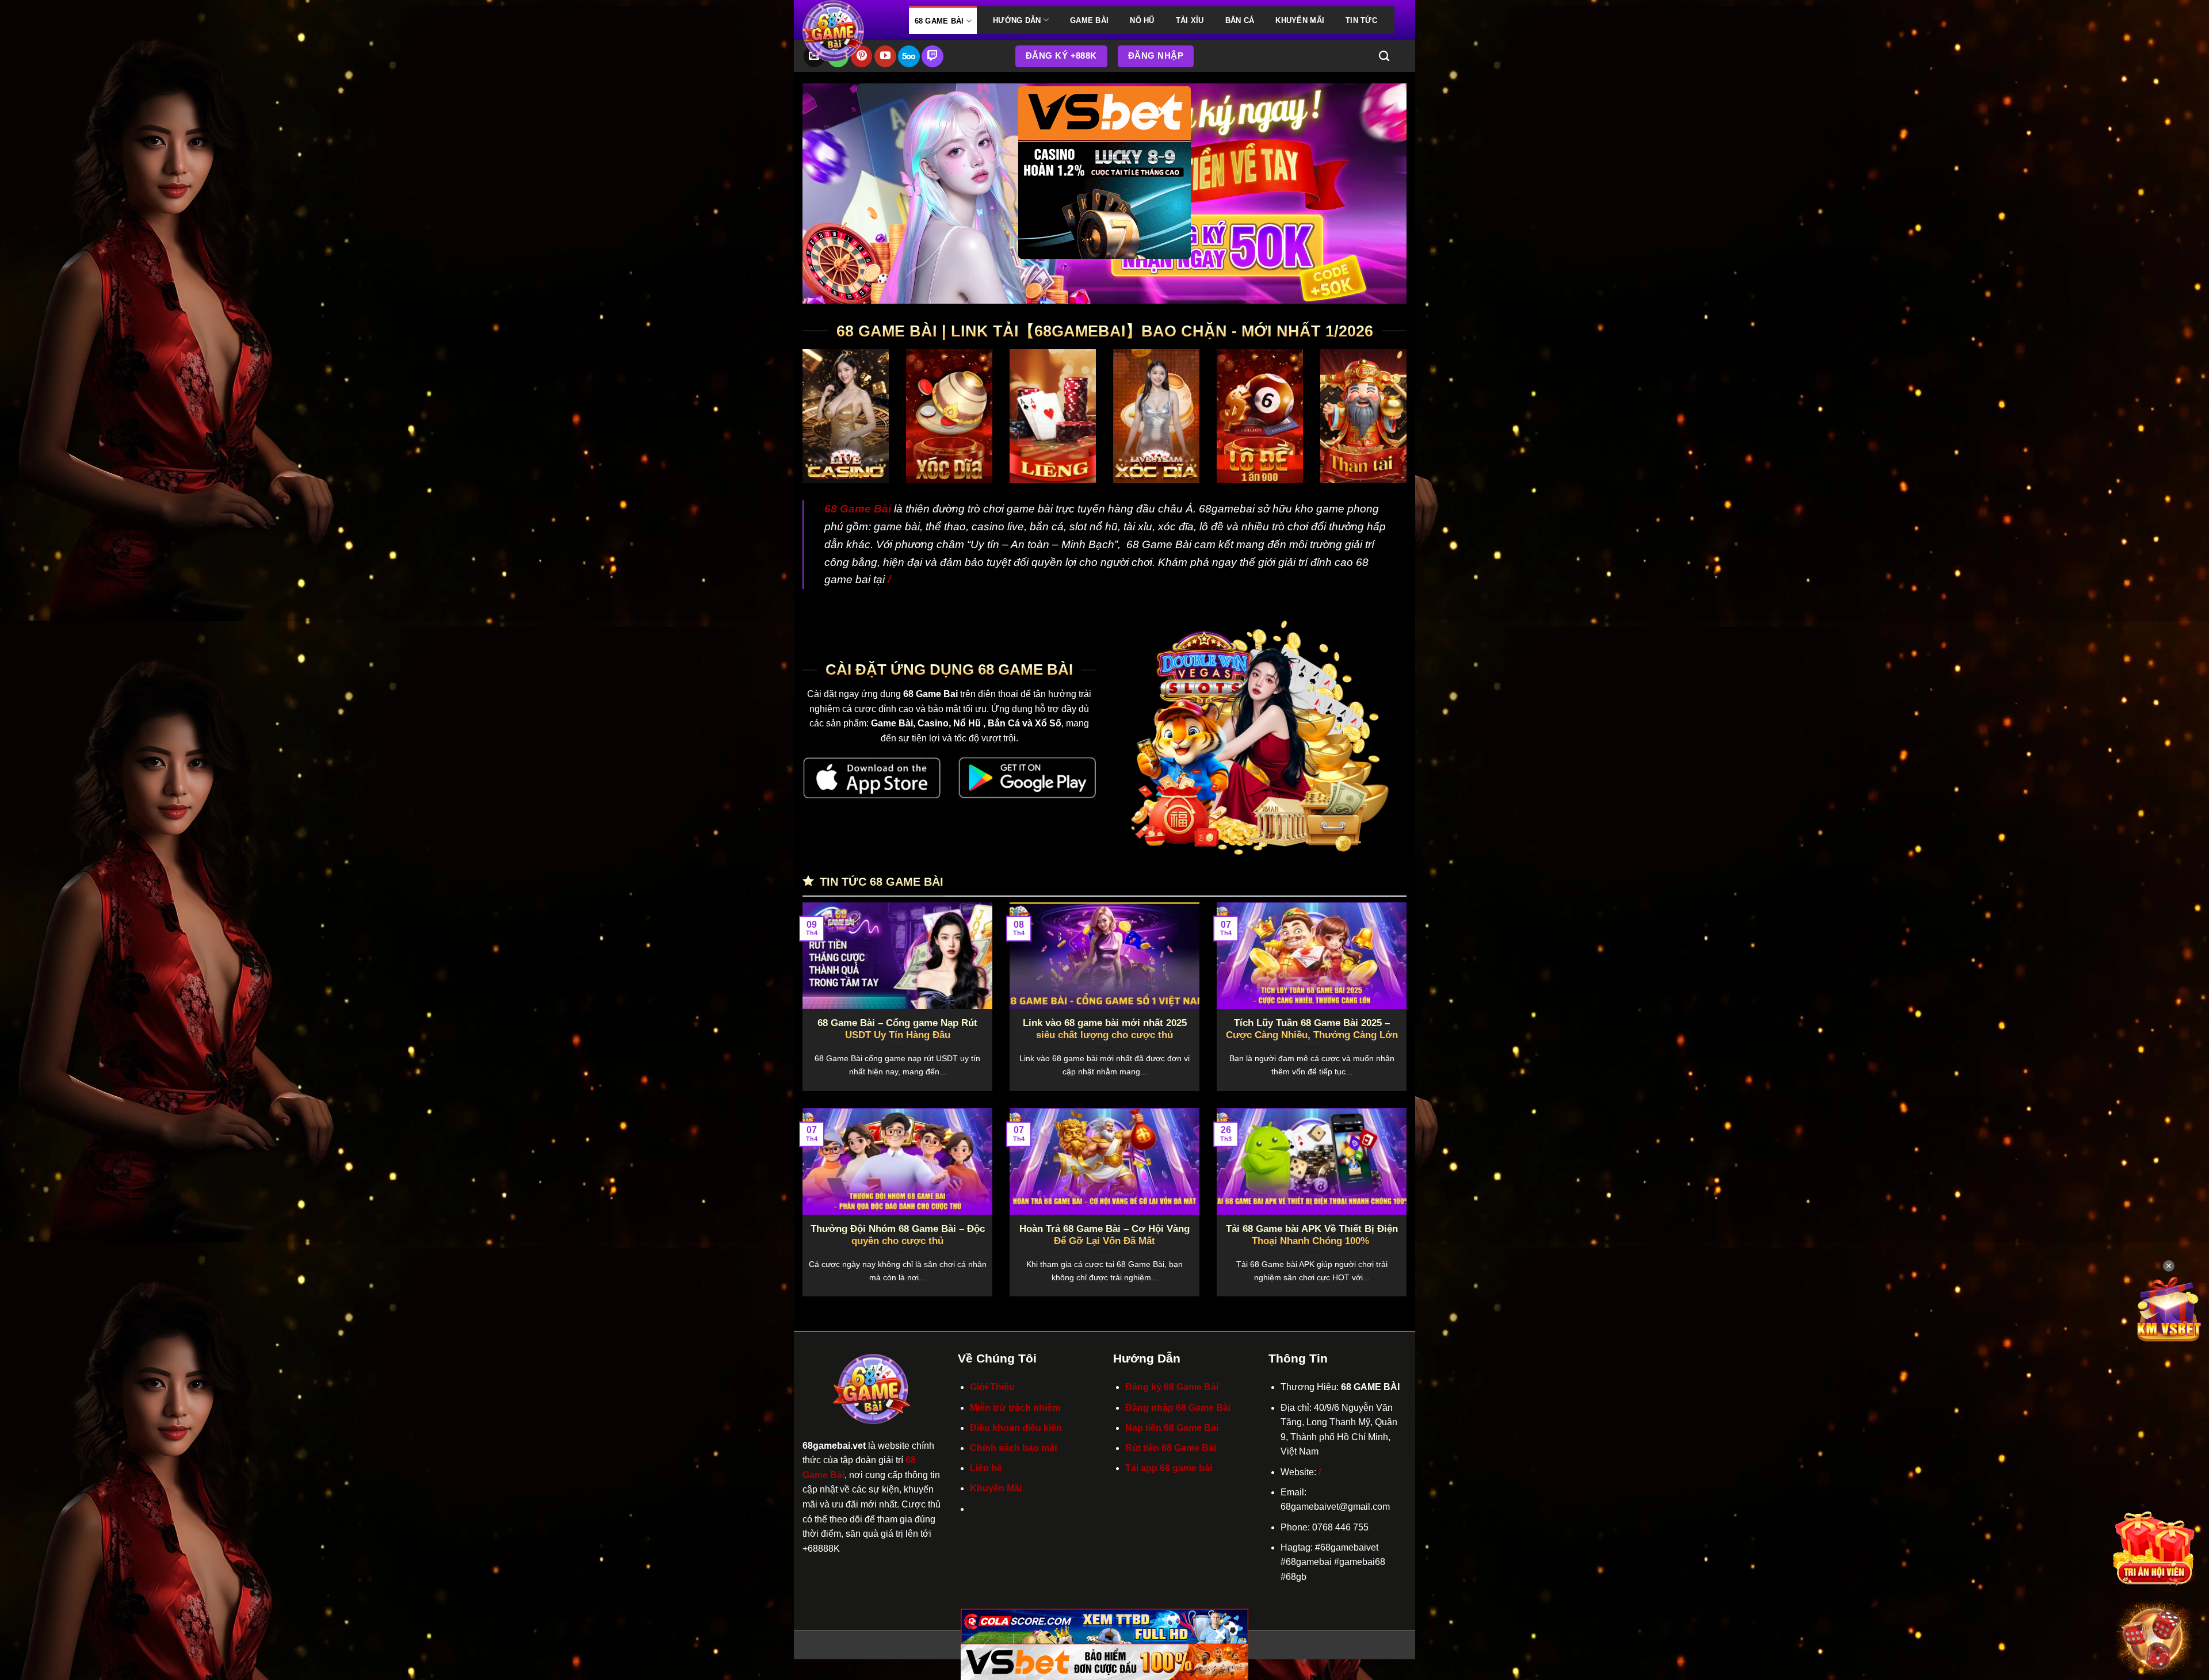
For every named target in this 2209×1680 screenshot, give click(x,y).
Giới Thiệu (992, 1387)
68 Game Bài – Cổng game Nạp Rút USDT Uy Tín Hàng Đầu (897, 1029)
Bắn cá (1240, 20)
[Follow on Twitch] (932, 56)
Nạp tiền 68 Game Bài (1172, 1428)
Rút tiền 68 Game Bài (1171, 1448)
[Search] (1384, 56)
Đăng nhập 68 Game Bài (1178, 1408)
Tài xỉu (1190, 20)
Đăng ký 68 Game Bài (1172, 1387)
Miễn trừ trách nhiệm (1015, 1408)
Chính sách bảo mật (1014, 1448)
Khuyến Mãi (1300, 20)
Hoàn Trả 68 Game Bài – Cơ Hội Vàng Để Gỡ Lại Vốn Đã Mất (1104, 1235)
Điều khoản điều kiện (1016, 1428)
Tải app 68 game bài (1169, 1468)
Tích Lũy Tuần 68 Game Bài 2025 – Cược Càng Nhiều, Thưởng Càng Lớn (1312, 1029)
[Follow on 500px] (909, 56)
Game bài (1089, 20)
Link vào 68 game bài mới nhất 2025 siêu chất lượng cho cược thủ (1105, 1029)
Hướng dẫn (1017, 20)
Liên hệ (986, 1468)
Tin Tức (1361, 20)
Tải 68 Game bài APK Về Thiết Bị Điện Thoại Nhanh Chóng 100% (1312, 1235)
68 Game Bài (939, 21)
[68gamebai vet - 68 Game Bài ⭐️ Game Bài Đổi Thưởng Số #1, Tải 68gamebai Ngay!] (847, 31)
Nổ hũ (1142, 20)
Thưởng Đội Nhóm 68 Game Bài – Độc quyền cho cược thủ (898, 1235)
